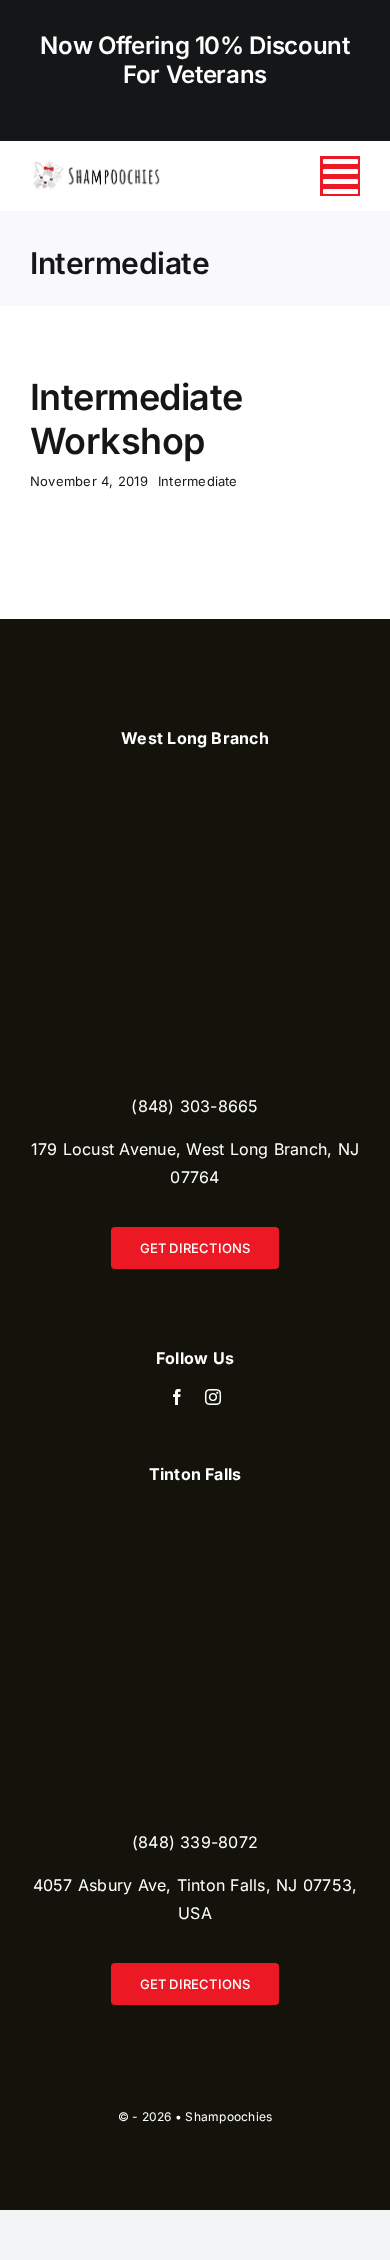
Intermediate (198, 481)
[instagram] (213, 1397)
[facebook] (177, 1397)
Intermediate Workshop (136, 418)
